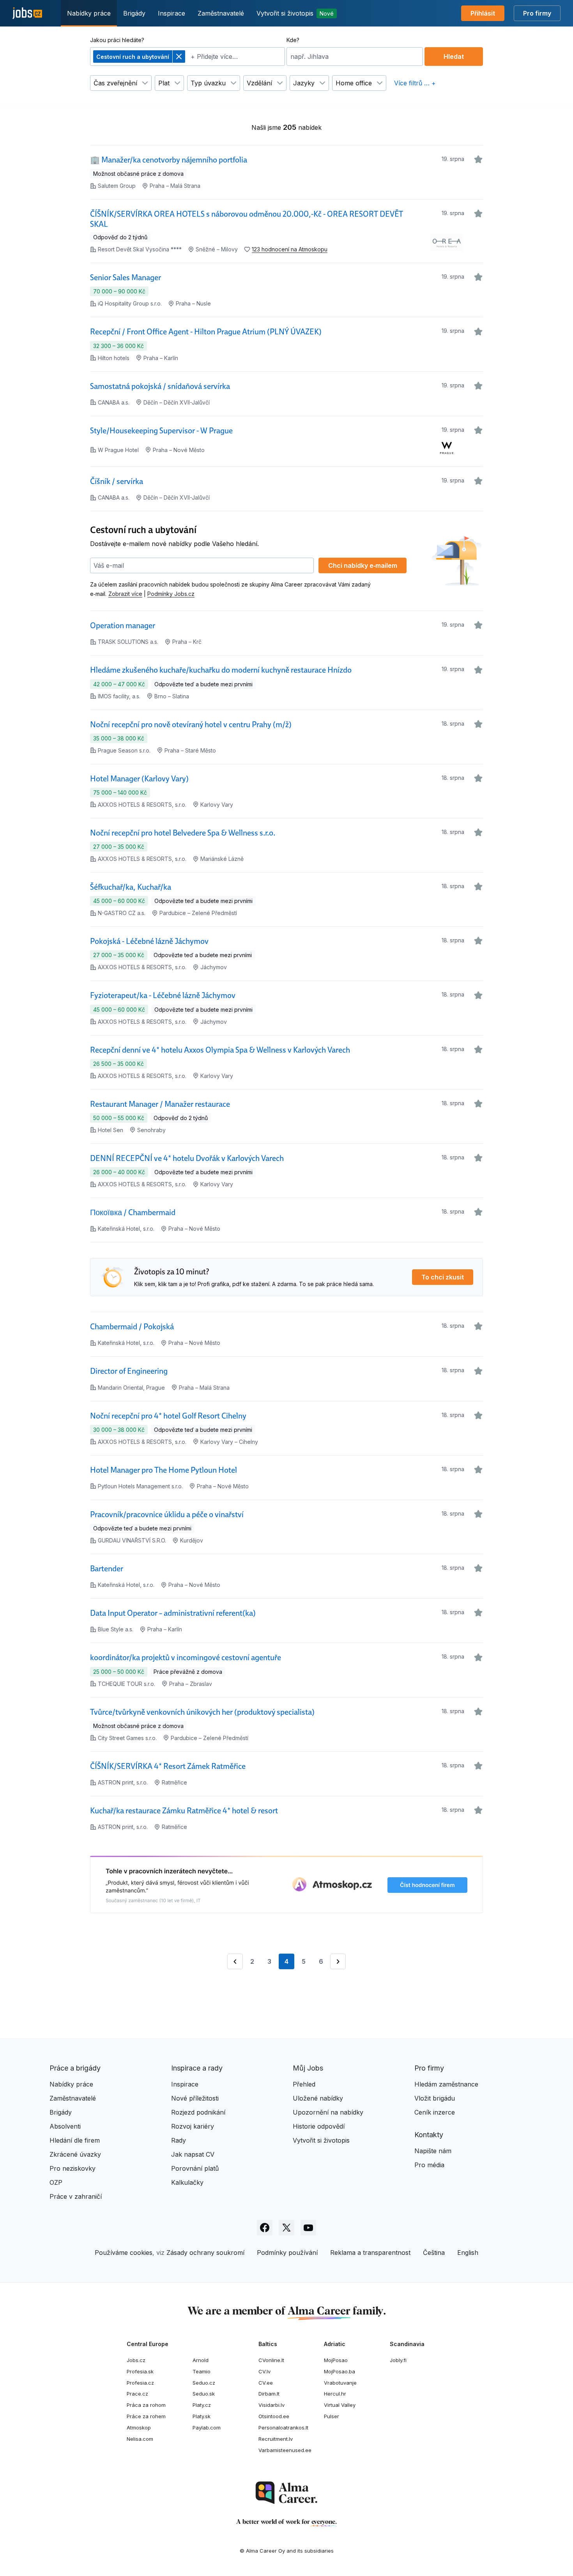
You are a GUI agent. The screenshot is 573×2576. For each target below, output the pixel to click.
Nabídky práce (89, 13)
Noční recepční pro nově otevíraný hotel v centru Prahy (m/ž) (191, 724)
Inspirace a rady (197, 2068)
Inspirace (172, 13)
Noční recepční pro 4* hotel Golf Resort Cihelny (168, 1416)
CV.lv (264, 2371)
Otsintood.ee (274, 2416)
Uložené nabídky (318, 2098)
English (468, 2253)
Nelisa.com (140, 2439)
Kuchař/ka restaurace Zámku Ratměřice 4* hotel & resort (184, 1811)
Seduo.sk (204, 2394)
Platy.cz (202, 2405)
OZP (56, 2182)
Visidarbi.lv (271, 2405)
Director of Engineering (129, 1371)
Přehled (304, 2084)
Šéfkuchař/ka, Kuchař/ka (131, 887)
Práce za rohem (146, 2416)
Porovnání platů (195, 2168)
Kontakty (429, 2135)
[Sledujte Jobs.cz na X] (286, 2228)
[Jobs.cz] (27, 13)
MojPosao (336, 2360)
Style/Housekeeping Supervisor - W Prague (161, 431)
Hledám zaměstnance (446, 2084)
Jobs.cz (136, 2360)
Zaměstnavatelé (221, 13)
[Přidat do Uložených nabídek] (478, 159)
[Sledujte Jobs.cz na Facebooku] (265, 2228)
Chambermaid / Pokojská (132, 1327)
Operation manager (123, 625)
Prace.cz (137, 2394)
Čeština (434, 2253)
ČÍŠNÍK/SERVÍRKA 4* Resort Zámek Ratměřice (168, 1766)
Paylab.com (207, 2428)
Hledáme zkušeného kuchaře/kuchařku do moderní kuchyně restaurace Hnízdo (221, 670)
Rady (179, 2140)
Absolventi (65, 2126)
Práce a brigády (75, 2068)
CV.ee (266, 2383)
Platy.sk (202, 2416)
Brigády (134, 13)
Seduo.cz (204, 2383)
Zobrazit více (125, 594)
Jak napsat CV (193, 2154)
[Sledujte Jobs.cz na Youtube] (308, 2228)
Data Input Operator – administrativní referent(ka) (173, 1613)
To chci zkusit (443, 1277)
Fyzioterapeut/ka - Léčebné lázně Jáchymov (163, 995)
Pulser (332, 2416)
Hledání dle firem (75, 2140)
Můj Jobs (308, 2068)
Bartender (107, 1569)
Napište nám (433, 2151)
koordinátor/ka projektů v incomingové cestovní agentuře (186, 1657)
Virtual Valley (340, 2405)
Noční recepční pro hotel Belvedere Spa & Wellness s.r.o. (183, 833)
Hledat (454, 57)
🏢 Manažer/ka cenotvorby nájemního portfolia (169, 160)
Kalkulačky (187, 2182)
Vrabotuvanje (340, 2383)
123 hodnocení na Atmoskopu (290, 249)
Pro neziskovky (73, 2168)
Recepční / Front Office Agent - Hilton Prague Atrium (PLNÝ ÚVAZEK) (206, 332)
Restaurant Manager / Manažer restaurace (160, 1104)
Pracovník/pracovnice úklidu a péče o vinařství (167, 1514)
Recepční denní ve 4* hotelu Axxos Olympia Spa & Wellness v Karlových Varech (220, 1050)
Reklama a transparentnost (370, 2253)
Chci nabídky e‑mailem (363, 565)
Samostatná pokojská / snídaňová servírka (160, 386)
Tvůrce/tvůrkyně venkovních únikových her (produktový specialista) (202, 1712)
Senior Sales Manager (126, 277)
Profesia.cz (140, 2383)
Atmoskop (139, 2428)
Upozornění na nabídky (328, 2112)
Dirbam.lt (269, 2394)
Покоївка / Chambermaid (133, 1212)
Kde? (293, 40)
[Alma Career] (286, 2493)
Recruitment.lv (276, 2439)
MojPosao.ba (340, 2371)
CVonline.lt (271, 2360)
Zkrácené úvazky (75, 2154)
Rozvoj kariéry (193, 2126)
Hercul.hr (335, 2394)
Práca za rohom (146, 2405)
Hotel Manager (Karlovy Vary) (139, 779)
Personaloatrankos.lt (283, 2428)
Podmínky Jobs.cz (171, 594)
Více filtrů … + (415, 83)
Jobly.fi (398, 2360)
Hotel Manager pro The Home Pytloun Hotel (164, 1470)
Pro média (429, 2165)
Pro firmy (537, 13)
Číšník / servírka (117, 481)
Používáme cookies (124, 2253)
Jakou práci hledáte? (117, 40)
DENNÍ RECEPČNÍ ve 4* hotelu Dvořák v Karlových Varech (187, 1158)
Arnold (201, 2360)
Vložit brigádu (435, 2098)
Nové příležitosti (195, 2098)
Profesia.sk (140, 2371)
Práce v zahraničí (76, 2196)
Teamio (202, 2371)
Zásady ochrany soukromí (205, 2253)
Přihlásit (483, 13)
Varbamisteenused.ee (285, 2450)
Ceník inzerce (435, 2112)
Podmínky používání (287, 2253)
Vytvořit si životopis (295, 13)
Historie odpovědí (319, 2126)
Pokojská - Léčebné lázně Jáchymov (149, 941)
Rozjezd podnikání (198, 2112)
